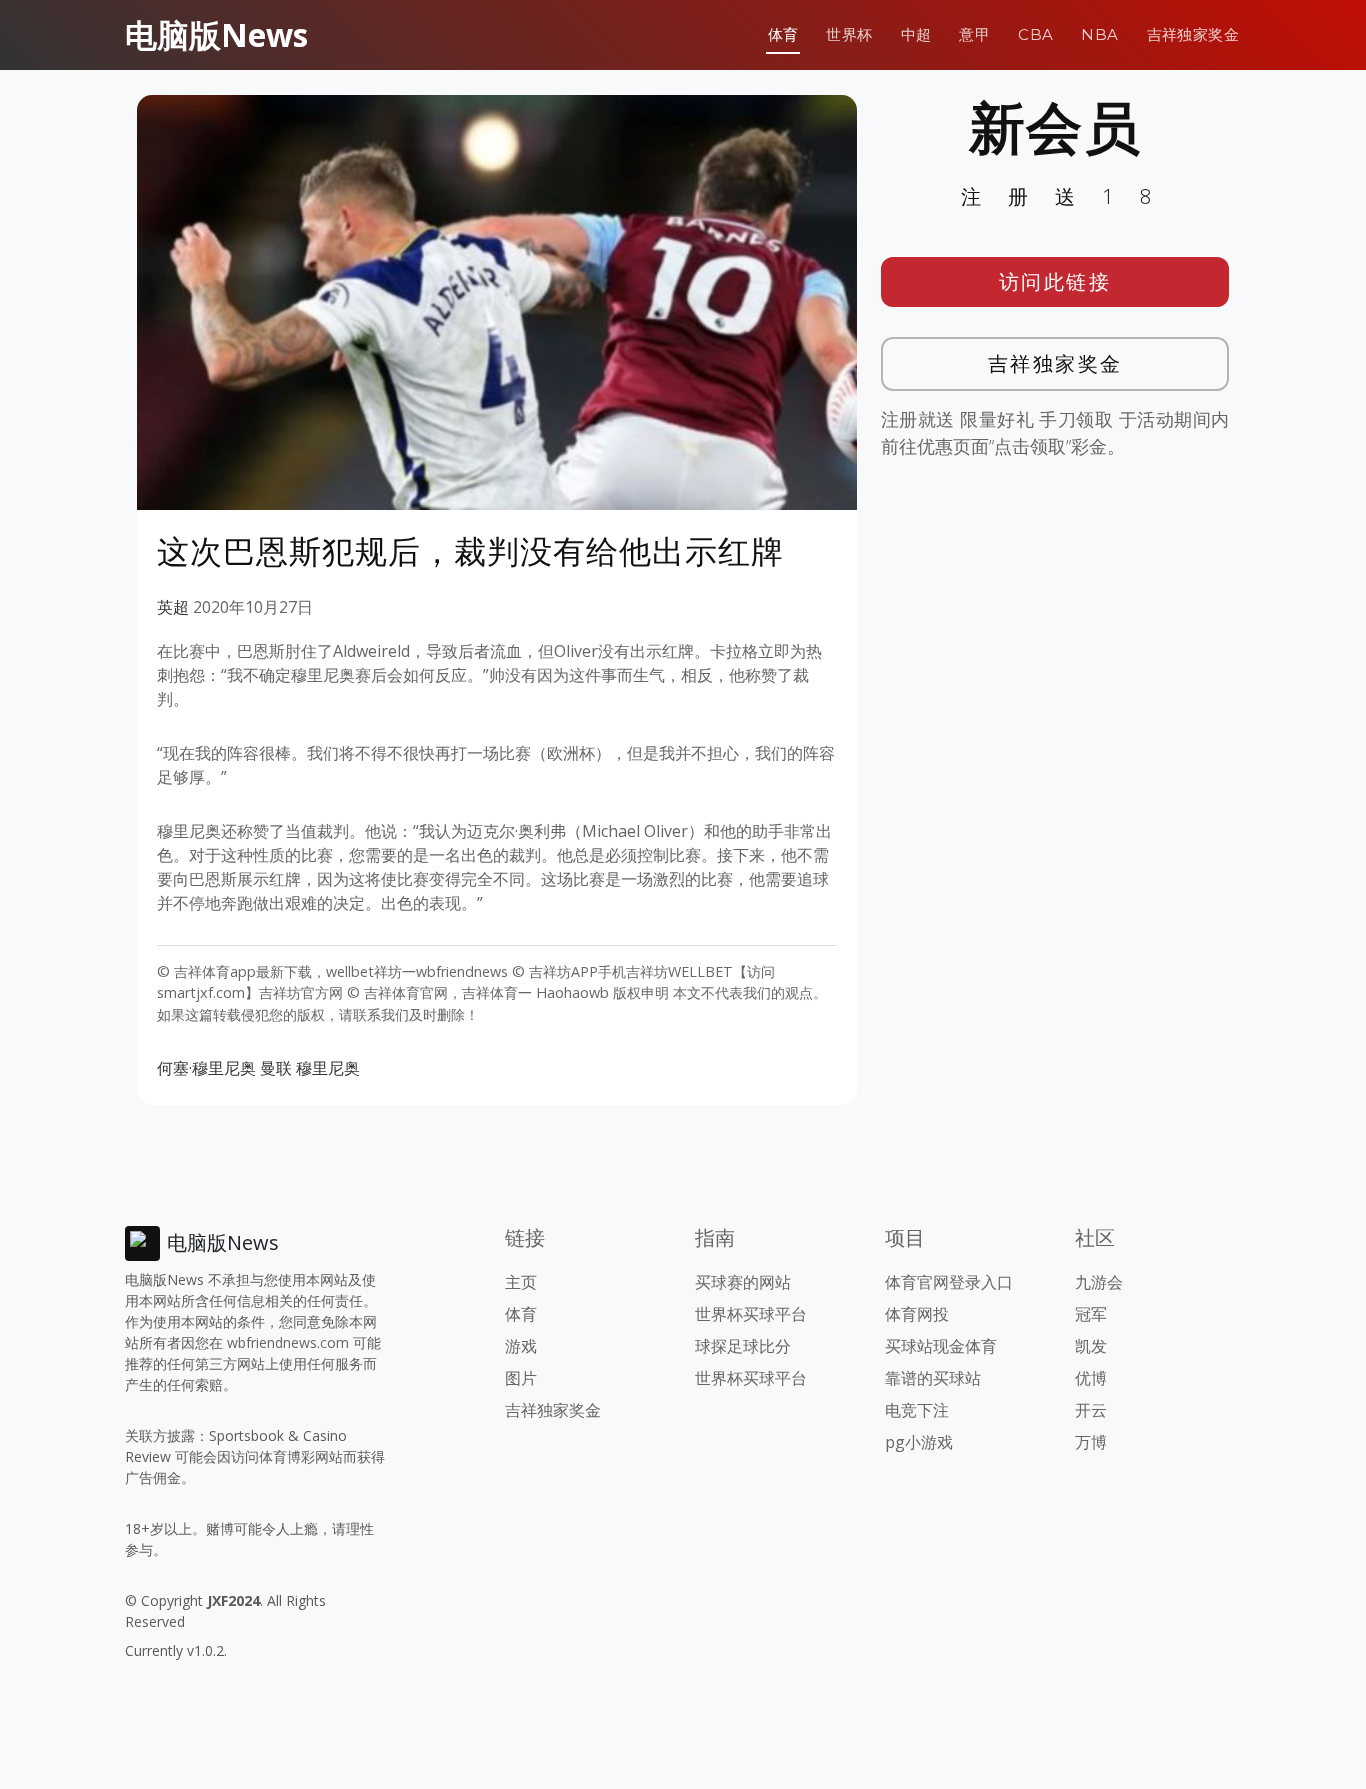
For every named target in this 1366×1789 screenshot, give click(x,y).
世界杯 (849, 34)
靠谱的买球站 (933, 1378)
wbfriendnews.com (288, 1342)
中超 (916, 34)
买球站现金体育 (941, 1346)
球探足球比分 (743, 1346)
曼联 (276, 1068)
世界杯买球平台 (751, 1314)
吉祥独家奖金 (1193, 34)
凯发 (1091, 1346)
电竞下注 (917, 1410)
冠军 (1091, 1314)
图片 (521, 1378)
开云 (1091, 1410)
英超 (173, 607)
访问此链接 (1055, 281)
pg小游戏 (919, 1442)
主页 (521, 1282)
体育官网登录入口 (949, 1282)
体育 (783, 34)
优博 (1091, 1378)
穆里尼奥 (328, 1068)
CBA (1035, 34)
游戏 (521, 1346)
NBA (1099, 34)
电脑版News (216, 34)
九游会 (1099, 1282)
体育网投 (917, 1314)
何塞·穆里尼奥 (206, 1068)
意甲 (974, 34)
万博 (1091, 1442)
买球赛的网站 (743, 1282)
